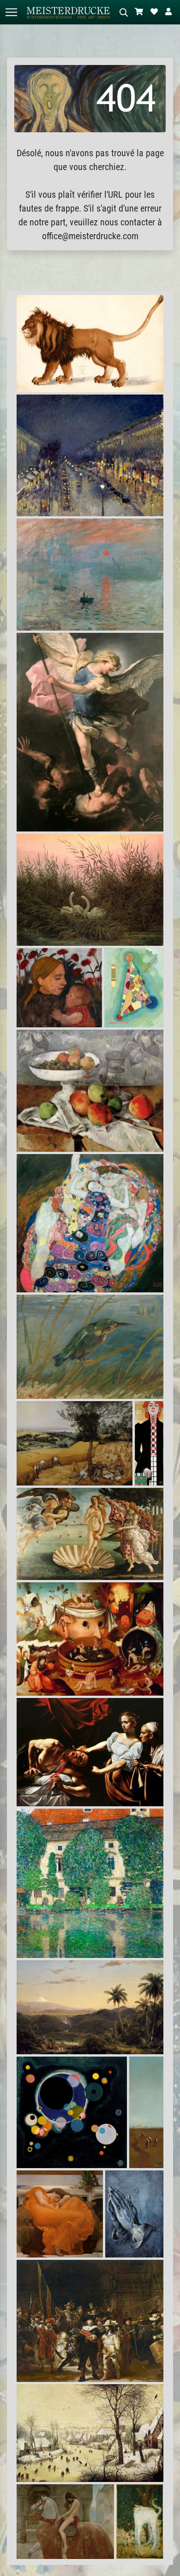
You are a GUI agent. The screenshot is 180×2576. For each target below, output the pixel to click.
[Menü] (11, 12)
